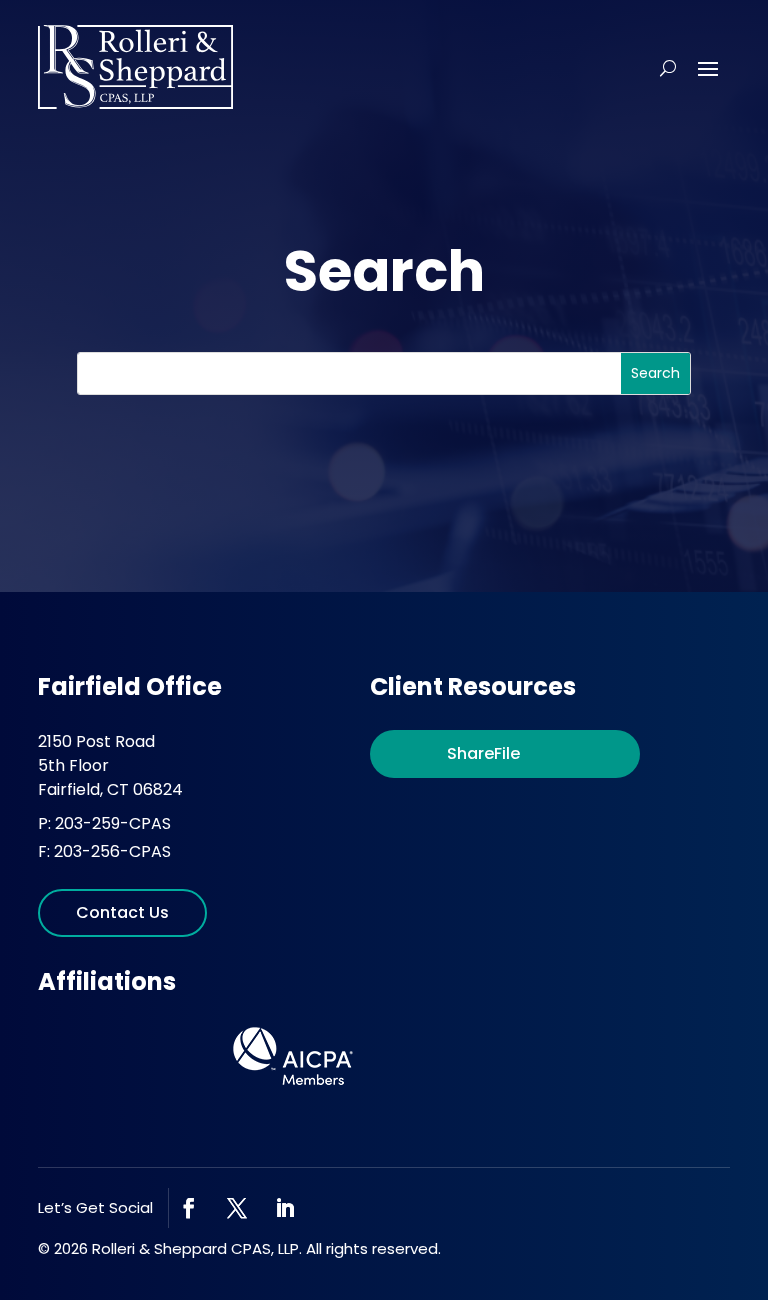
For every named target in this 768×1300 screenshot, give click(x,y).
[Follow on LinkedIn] (285, 1208)
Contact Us (122, 912)
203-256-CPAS (112, 851)
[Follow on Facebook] (189, 1208)
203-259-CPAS (113, 823)
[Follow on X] (237, 1208)
